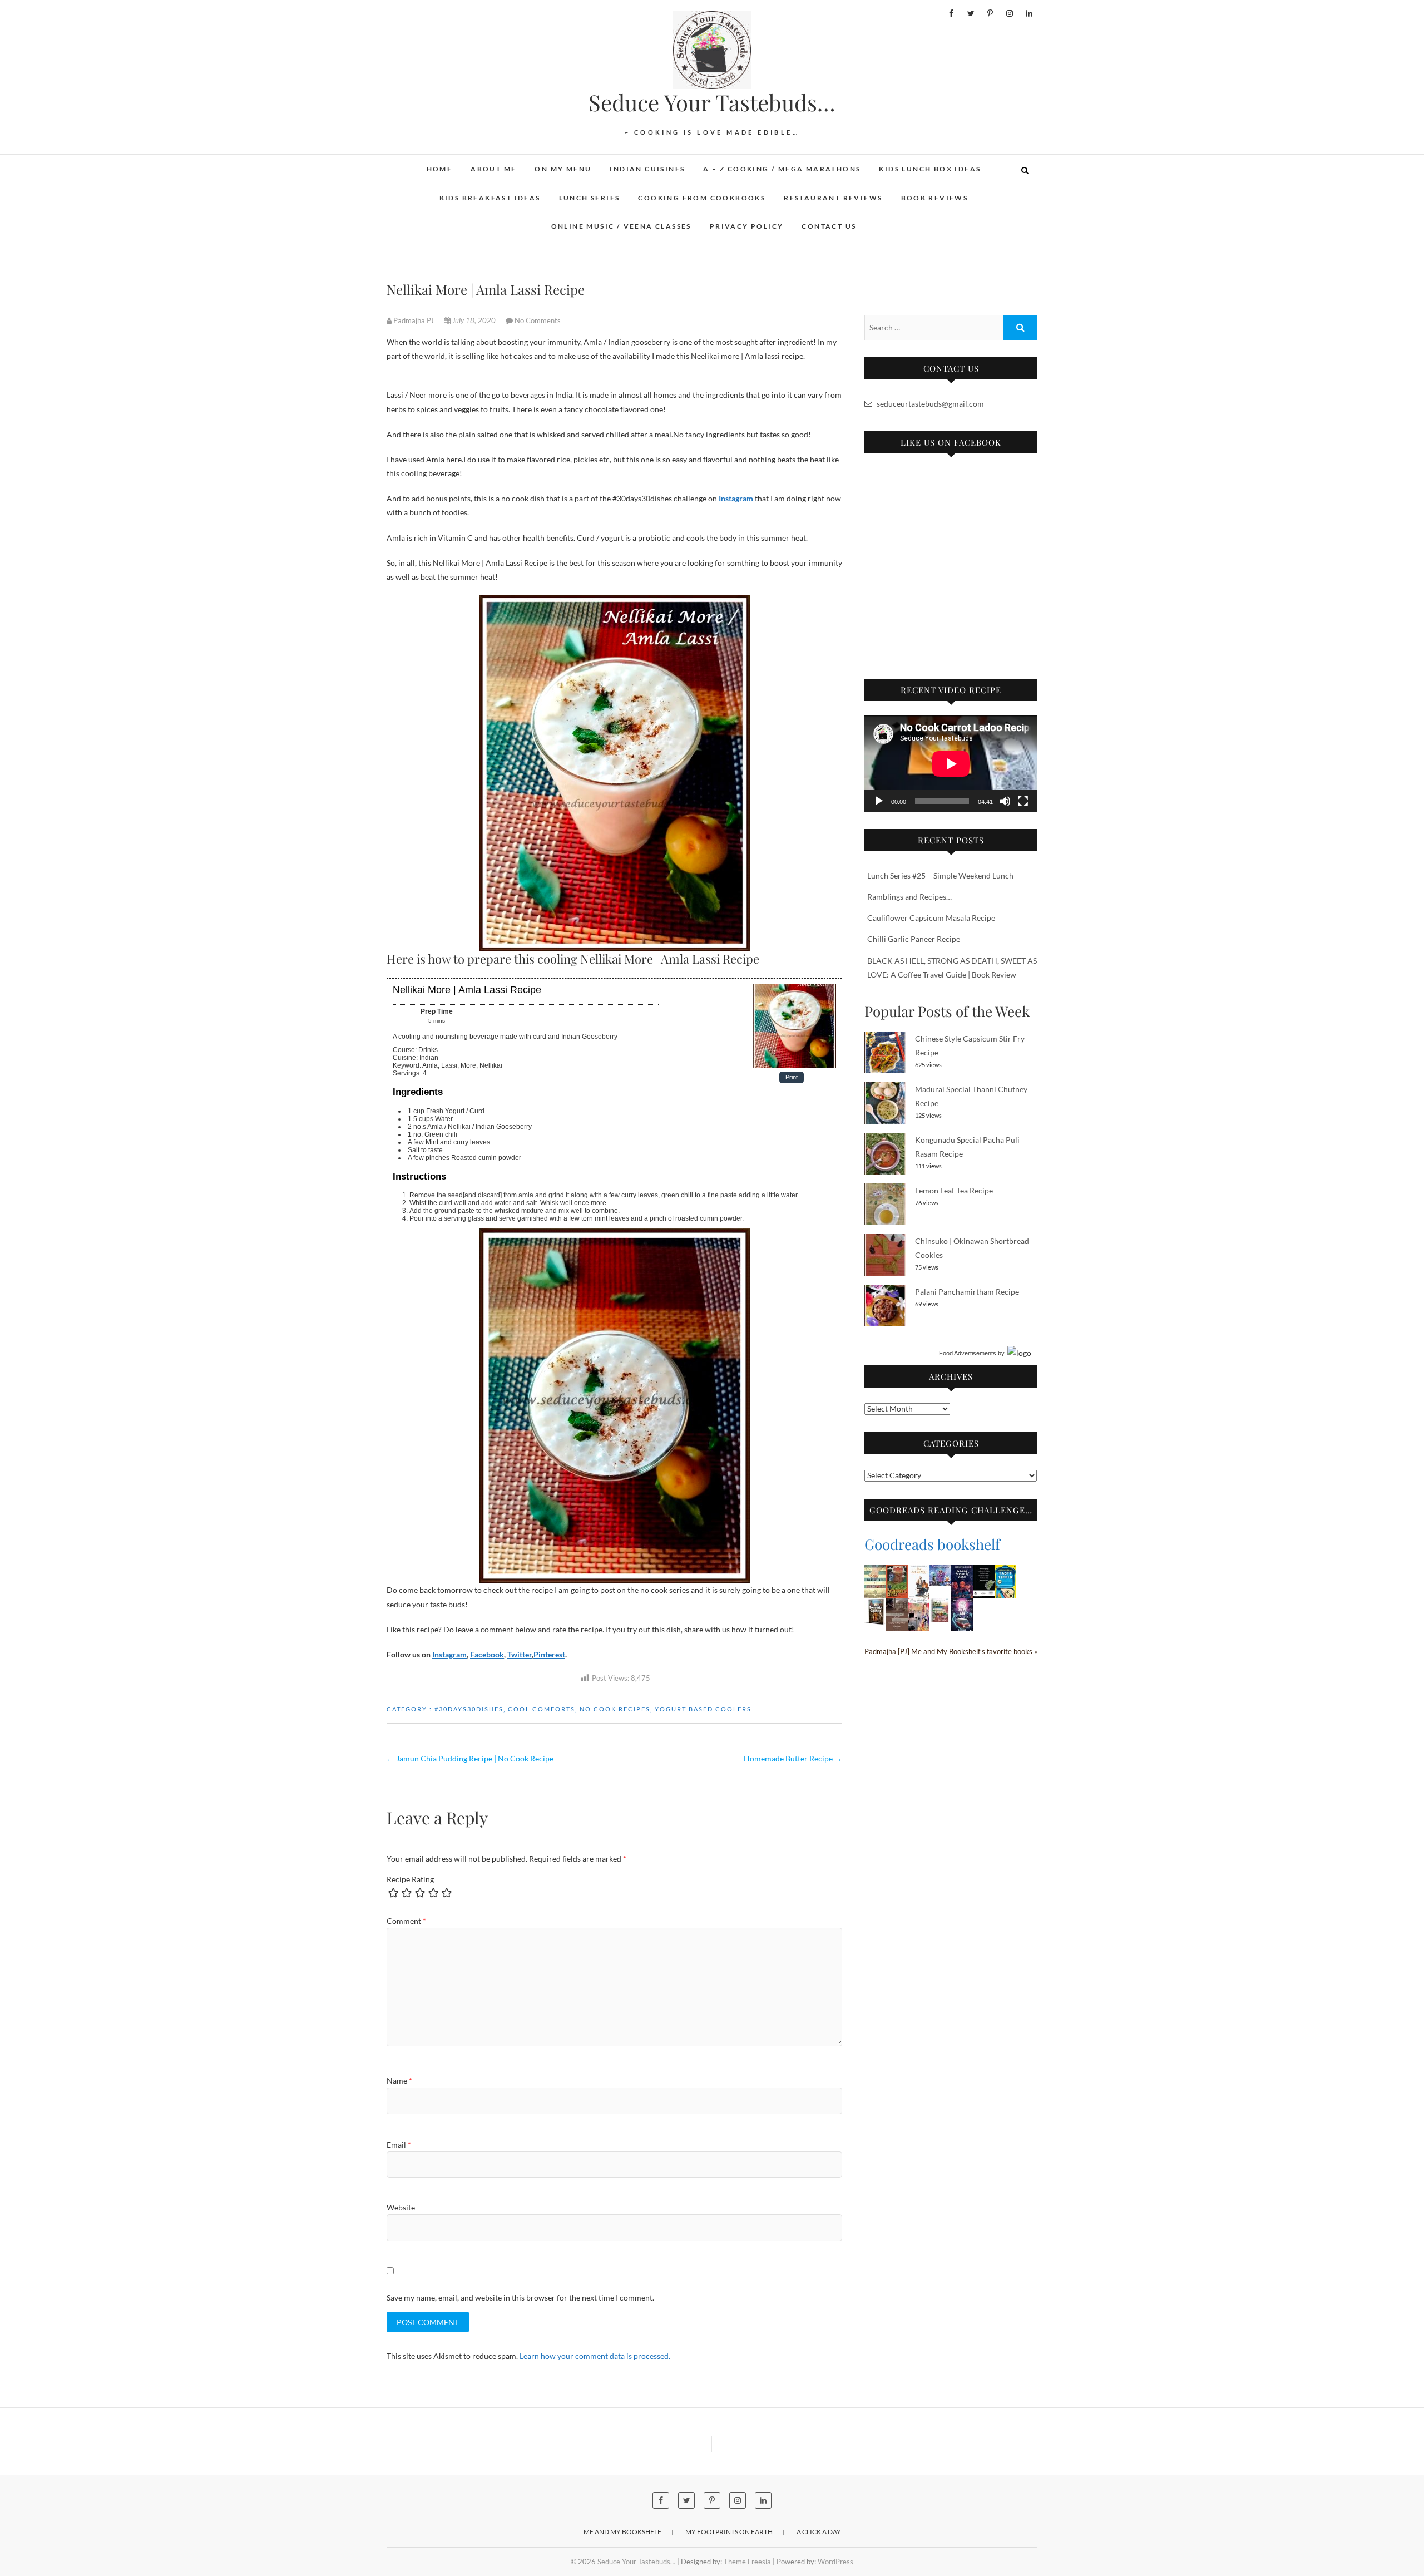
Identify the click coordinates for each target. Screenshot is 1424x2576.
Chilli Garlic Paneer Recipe (914, 939)
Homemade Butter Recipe (793, 1758)
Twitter (520, 1654)
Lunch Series (590, 198)
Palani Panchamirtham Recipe (967, 1292)
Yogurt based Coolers (703, 1709)
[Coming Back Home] (919, 1605)
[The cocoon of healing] (984, 1571)
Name (399, 2081)
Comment (406, 1921)
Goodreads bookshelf (932, 1544)
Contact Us (829, 226)
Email (399, 2145)
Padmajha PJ (414, 320)
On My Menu (563, 169)
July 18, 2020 (474, 320)
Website (401, 2207)
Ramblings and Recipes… (909, 897)
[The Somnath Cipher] (875, 1605)
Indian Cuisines (647, 169)
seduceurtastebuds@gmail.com (929, 404)
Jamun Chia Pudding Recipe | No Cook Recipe (470, 1758)
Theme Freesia (747, 2562)
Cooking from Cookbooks (702, 198)
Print (792, 1077)
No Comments (538, 320)
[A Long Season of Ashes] (962, 1571)
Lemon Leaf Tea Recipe (954, 1190)
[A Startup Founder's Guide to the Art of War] (919, 1571)
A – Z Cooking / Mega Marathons (782, 169)
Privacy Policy (747, 226)
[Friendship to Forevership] (940, 1605)
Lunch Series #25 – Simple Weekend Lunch (940, 875)
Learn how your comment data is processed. (595, 2356)
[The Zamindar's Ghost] (897, 1571)
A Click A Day (819, 2532)
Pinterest (549, 1654)
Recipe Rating (410, 1879)
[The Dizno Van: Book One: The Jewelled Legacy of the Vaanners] (962, 1605)
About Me (493, 169)
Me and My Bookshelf (622, 2532)
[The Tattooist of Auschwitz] (875, 1571)
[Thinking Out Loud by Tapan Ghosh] (897, 1605)
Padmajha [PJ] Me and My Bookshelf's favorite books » (951, 1652)
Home (440, 169)
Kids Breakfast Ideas (490, 198)
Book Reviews (935, 198)
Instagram (449, 1654)
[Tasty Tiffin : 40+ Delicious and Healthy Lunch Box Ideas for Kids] (1005, 1571)
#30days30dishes (469, 1709)
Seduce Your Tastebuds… (712, 102)
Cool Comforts (542, 1709)
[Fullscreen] (1023, 801)
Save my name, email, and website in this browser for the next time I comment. (520, 2298)
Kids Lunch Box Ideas (930, 169)
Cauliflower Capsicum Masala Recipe (931, 918)
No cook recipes (615, 1709)
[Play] (879, 801)
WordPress (835, 2562)
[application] (951, 764)
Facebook (487, 1654)
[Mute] (1005, 801)
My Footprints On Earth (729, 2532)
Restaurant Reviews (833, 198)
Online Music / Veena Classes (621, 226)
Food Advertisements (968, 1353)
